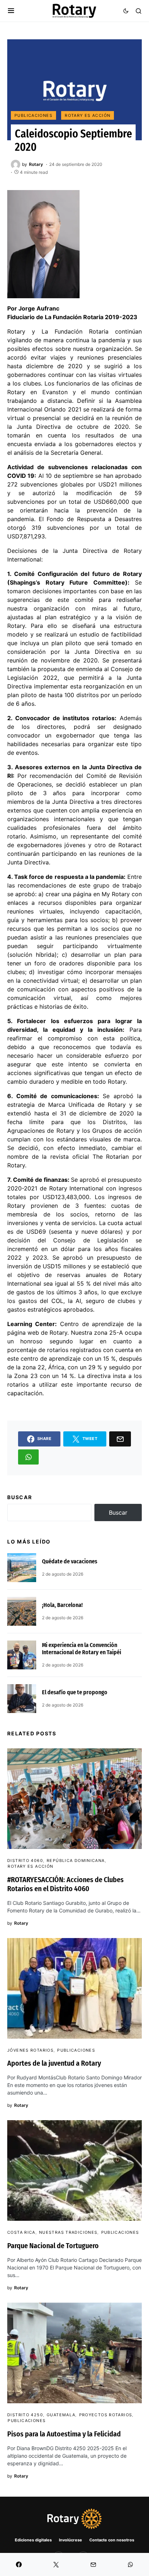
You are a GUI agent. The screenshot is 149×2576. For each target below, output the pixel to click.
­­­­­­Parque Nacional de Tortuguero (53, 2246)
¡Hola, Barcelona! (62, 1605)
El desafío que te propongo (75, 1692)
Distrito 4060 (25, 1861)
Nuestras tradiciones (68, 2232)
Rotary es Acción (88, 115)
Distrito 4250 (25, 2415)
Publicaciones (33, 115)
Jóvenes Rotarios (30, 2050)
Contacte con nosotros (112, 2540)
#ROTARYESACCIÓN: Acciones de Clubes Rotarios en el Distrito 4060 (65, 1884)
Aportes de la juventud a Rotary (54, 2063)
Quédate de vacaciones (70, 1561)
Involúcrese (71, 2540)
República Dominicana (76, 1861)
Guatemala (61, 2415)
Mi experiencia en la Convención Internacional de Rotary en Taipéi (82, 1649)
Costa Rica (21, 2232)
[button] (11, 11)
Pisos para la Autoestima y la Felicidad (64, 2434)
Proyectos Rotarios (106, 2415)
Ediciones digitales (33, 2540)
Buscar (20, 1497)
